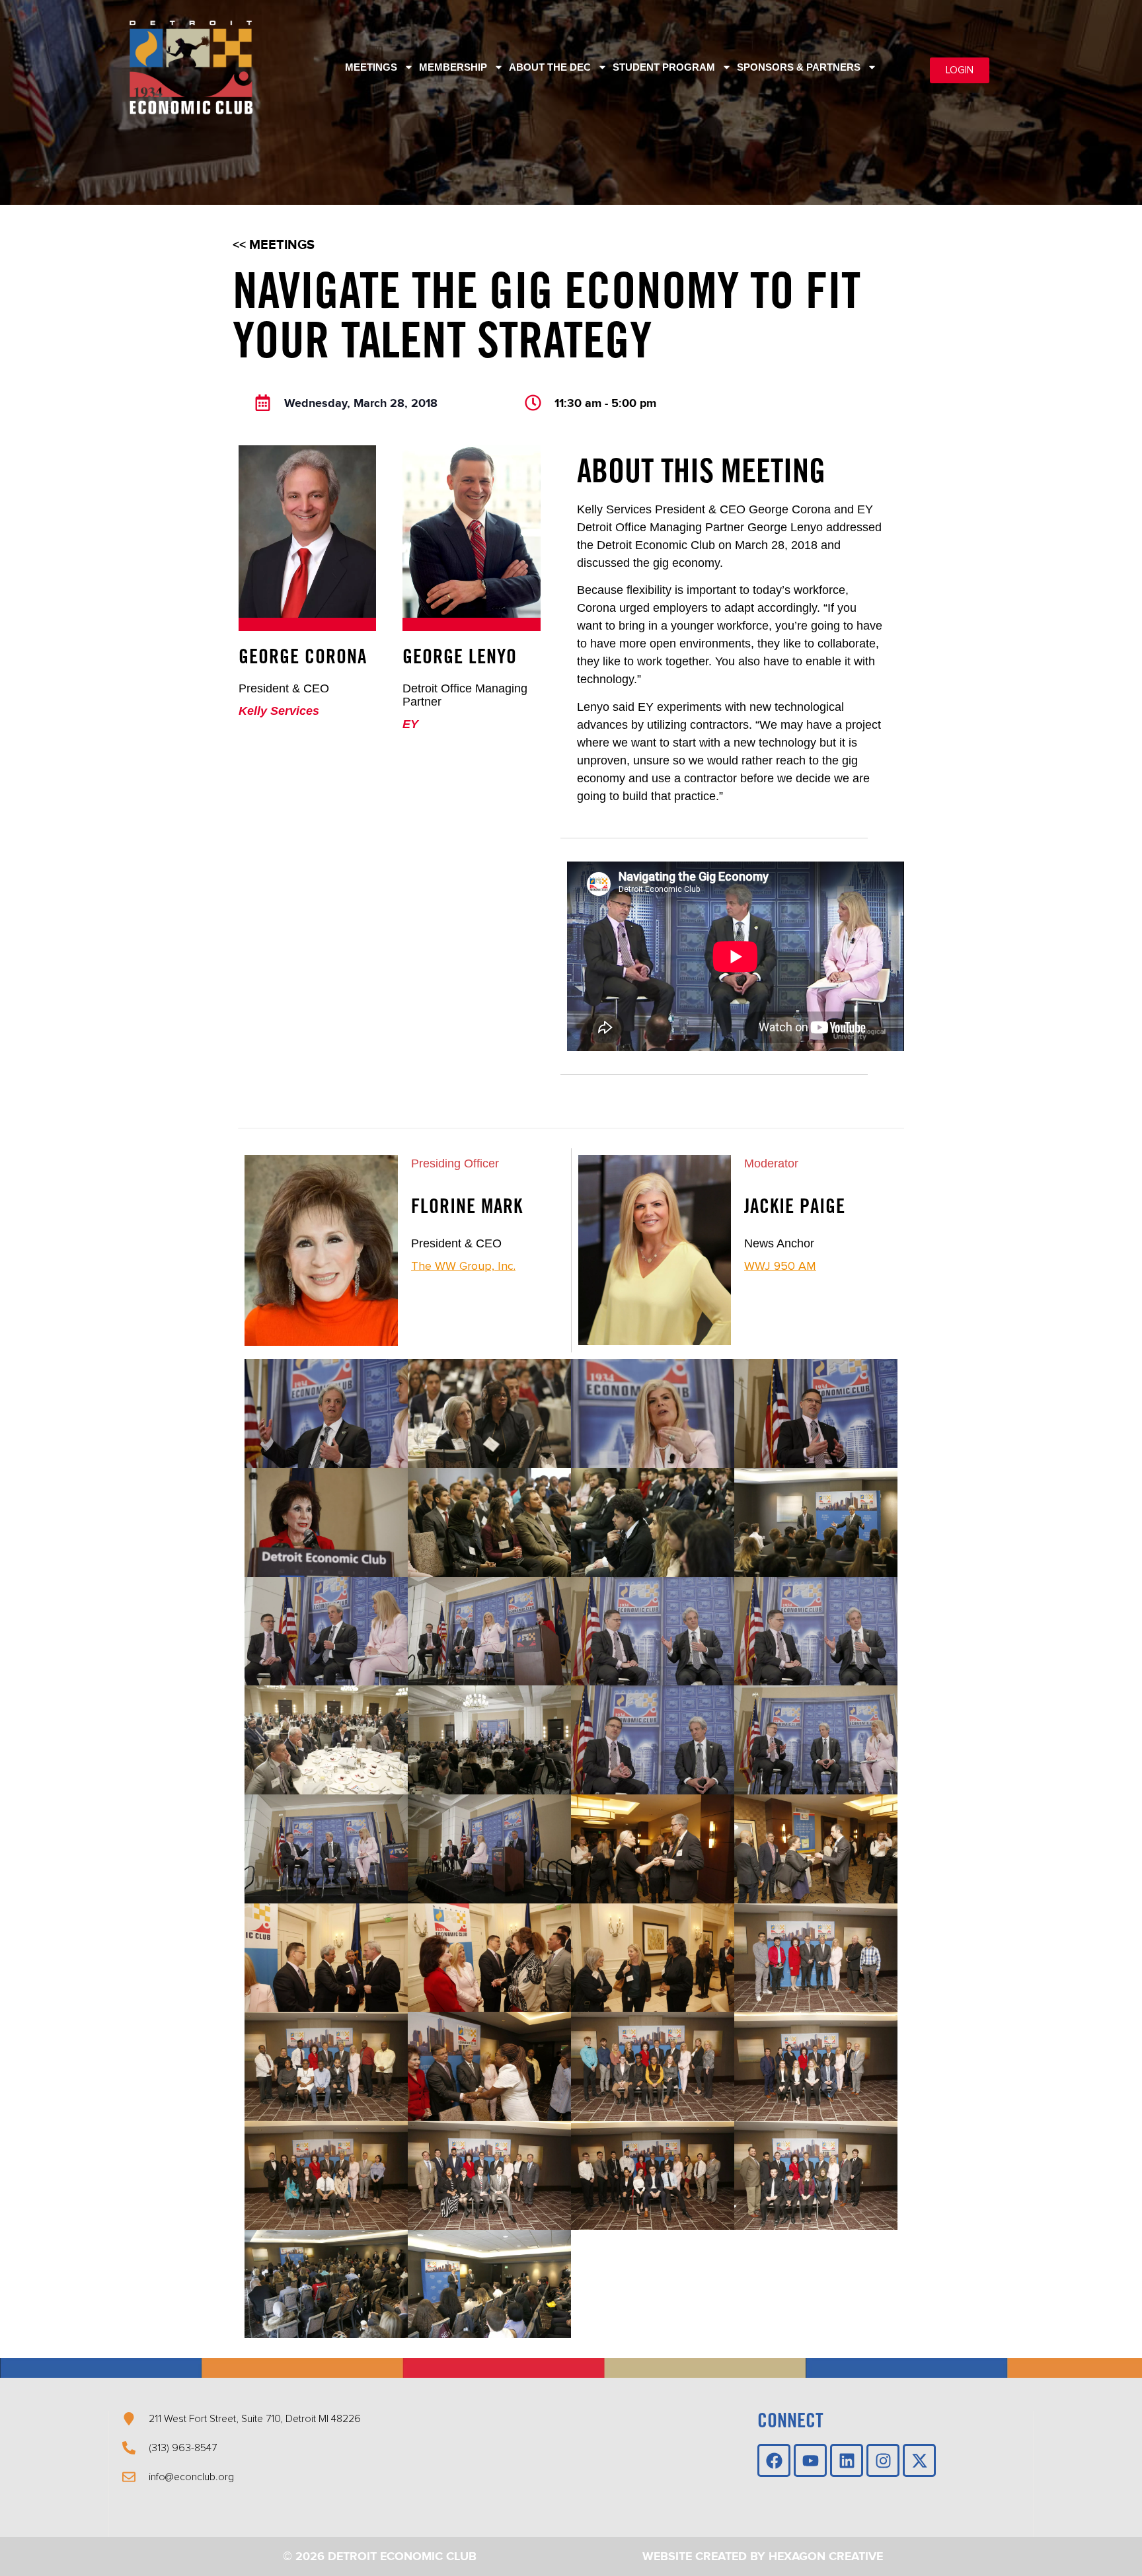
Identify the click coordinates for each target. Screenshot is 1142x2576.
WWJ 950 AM (780, 1266)
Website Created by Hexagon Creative (763, 2557)
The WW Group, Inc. (463, 1266)
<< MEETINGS (274, 245)
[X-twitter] (919, 2460)
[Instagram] (883, 2460)
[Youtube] (810, 2460)
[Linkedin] (847, 2460)
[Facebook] (774, 2460)
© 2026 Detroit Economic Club (380, 2557)
